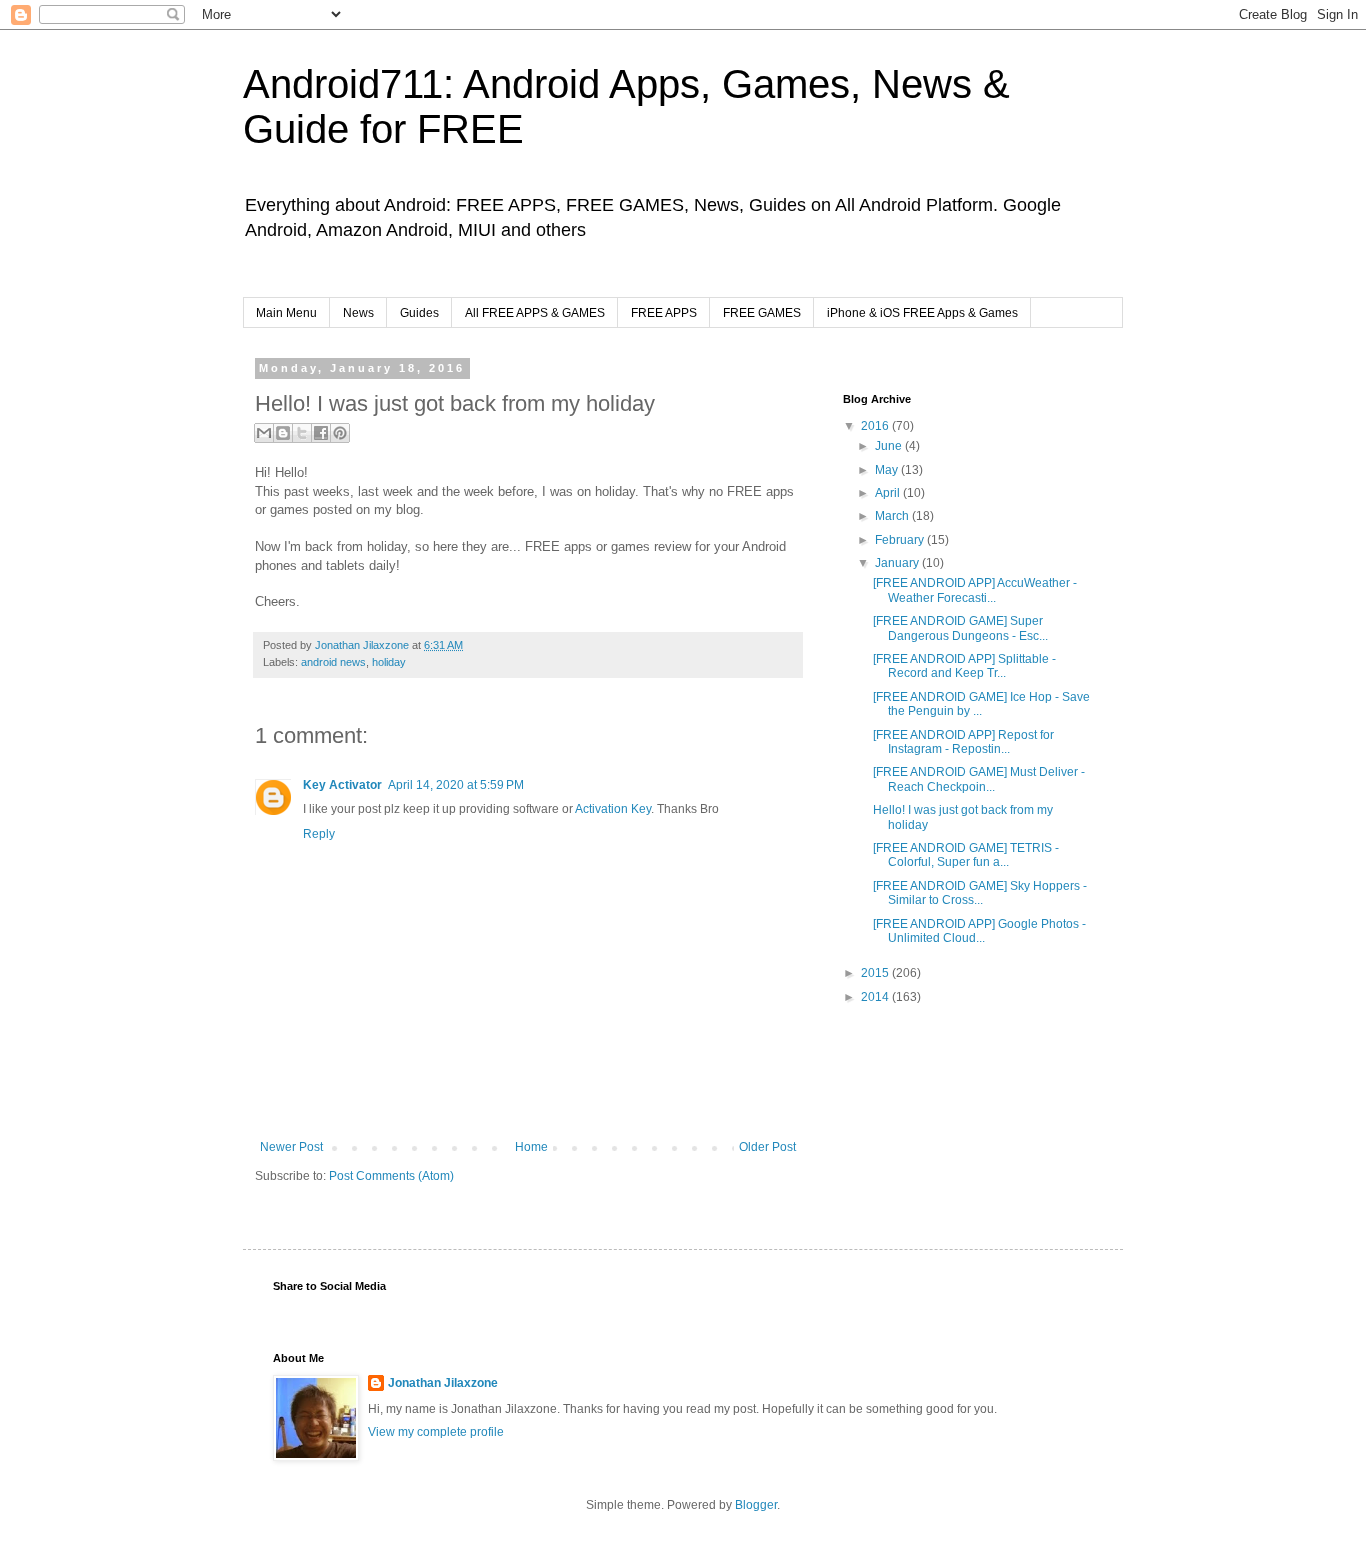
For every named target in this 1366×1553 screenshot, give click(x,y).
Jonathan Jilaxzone (443, 1383)
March (893, 516)
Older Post (767, 1147)
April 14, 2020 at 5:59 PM (456, 785)
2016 (876, 426)
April (889, 493)
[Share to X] (302, 433)
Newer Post (291, 1147)
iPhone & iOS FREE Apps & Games (922, 313)
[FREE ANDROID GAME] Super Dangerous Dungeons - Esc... (960, 628)
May (888, 470)
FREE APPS (664, 313)
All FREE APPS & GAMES (535, 313)
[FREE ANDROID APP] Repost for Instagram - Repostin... (963, 742)
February (901, 540)
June (890, 446)
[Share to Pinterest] (340, 433)
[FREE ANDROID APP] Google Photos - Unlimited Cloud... (979, 931)
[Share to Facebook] (321, 433)
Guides (419, 313)
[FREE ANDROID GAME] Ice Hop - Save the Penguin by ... (981, 704)
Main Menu (286, 313)
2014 (876, 997)
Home (531, 1147)
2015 (876, 973)
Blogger (756, 1505)
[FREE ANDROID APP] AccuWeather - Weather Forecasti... (975, 590)
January (898, 563)
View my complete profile (436, 1432)
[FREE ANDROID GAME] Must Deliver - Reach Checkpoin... (979, 779)
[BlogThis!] (283, 433)
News (358, 313)
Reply (319, 834)
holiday (389, 662)
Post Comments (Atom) (391, 1176)
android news (333, 662)
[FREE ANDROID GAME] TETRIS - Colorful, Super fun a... (966, 855)
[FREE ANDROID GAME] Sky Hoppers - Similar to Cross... (980, 893)
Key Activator (342, 785)
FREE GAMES (762, 313)
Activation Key (613, 809)
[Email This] (264, 433)
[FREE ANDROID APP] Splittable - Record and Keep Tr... (964, 666)
